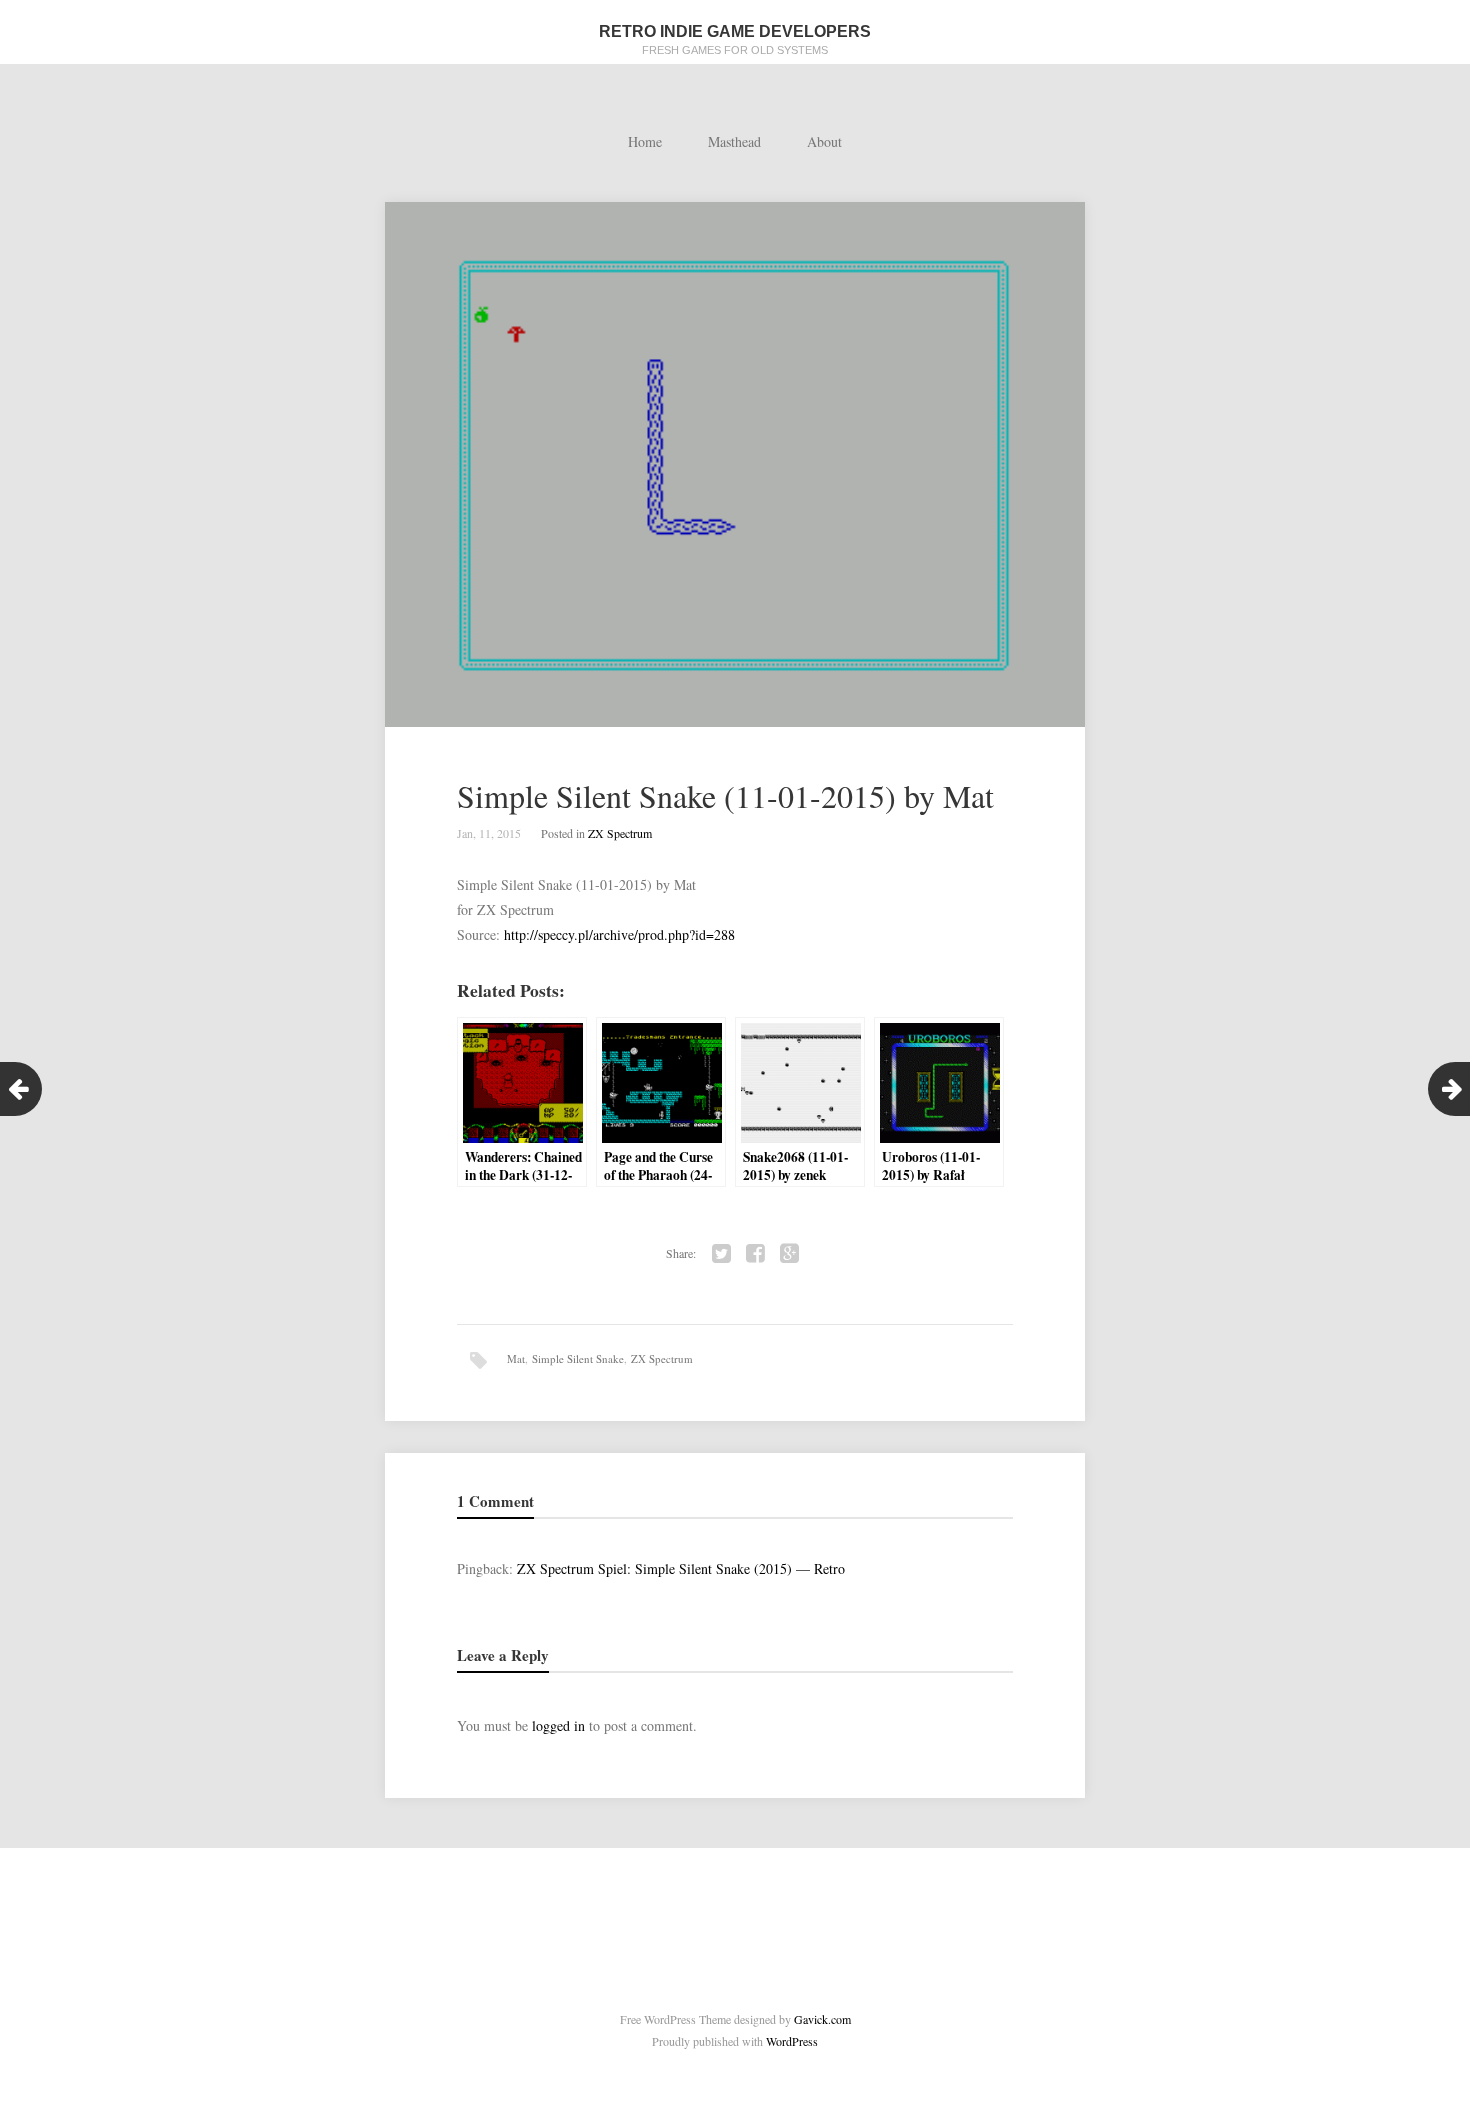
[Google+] (790, 1254)
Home (645, 141)
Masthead (734, 141)
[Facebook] (756, 1254)
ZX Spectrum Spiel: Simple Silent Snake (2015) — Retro (681, 1568)
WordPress (792, 2041)
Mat (516, 1358)
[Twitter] (722, 1254)
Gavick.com (822, 2019)
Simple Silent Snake (578, 1358)
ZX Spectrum (620, 833)
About (824, 141)
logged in (558, 1725)
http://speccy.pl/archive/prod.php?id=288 (619, 934)
